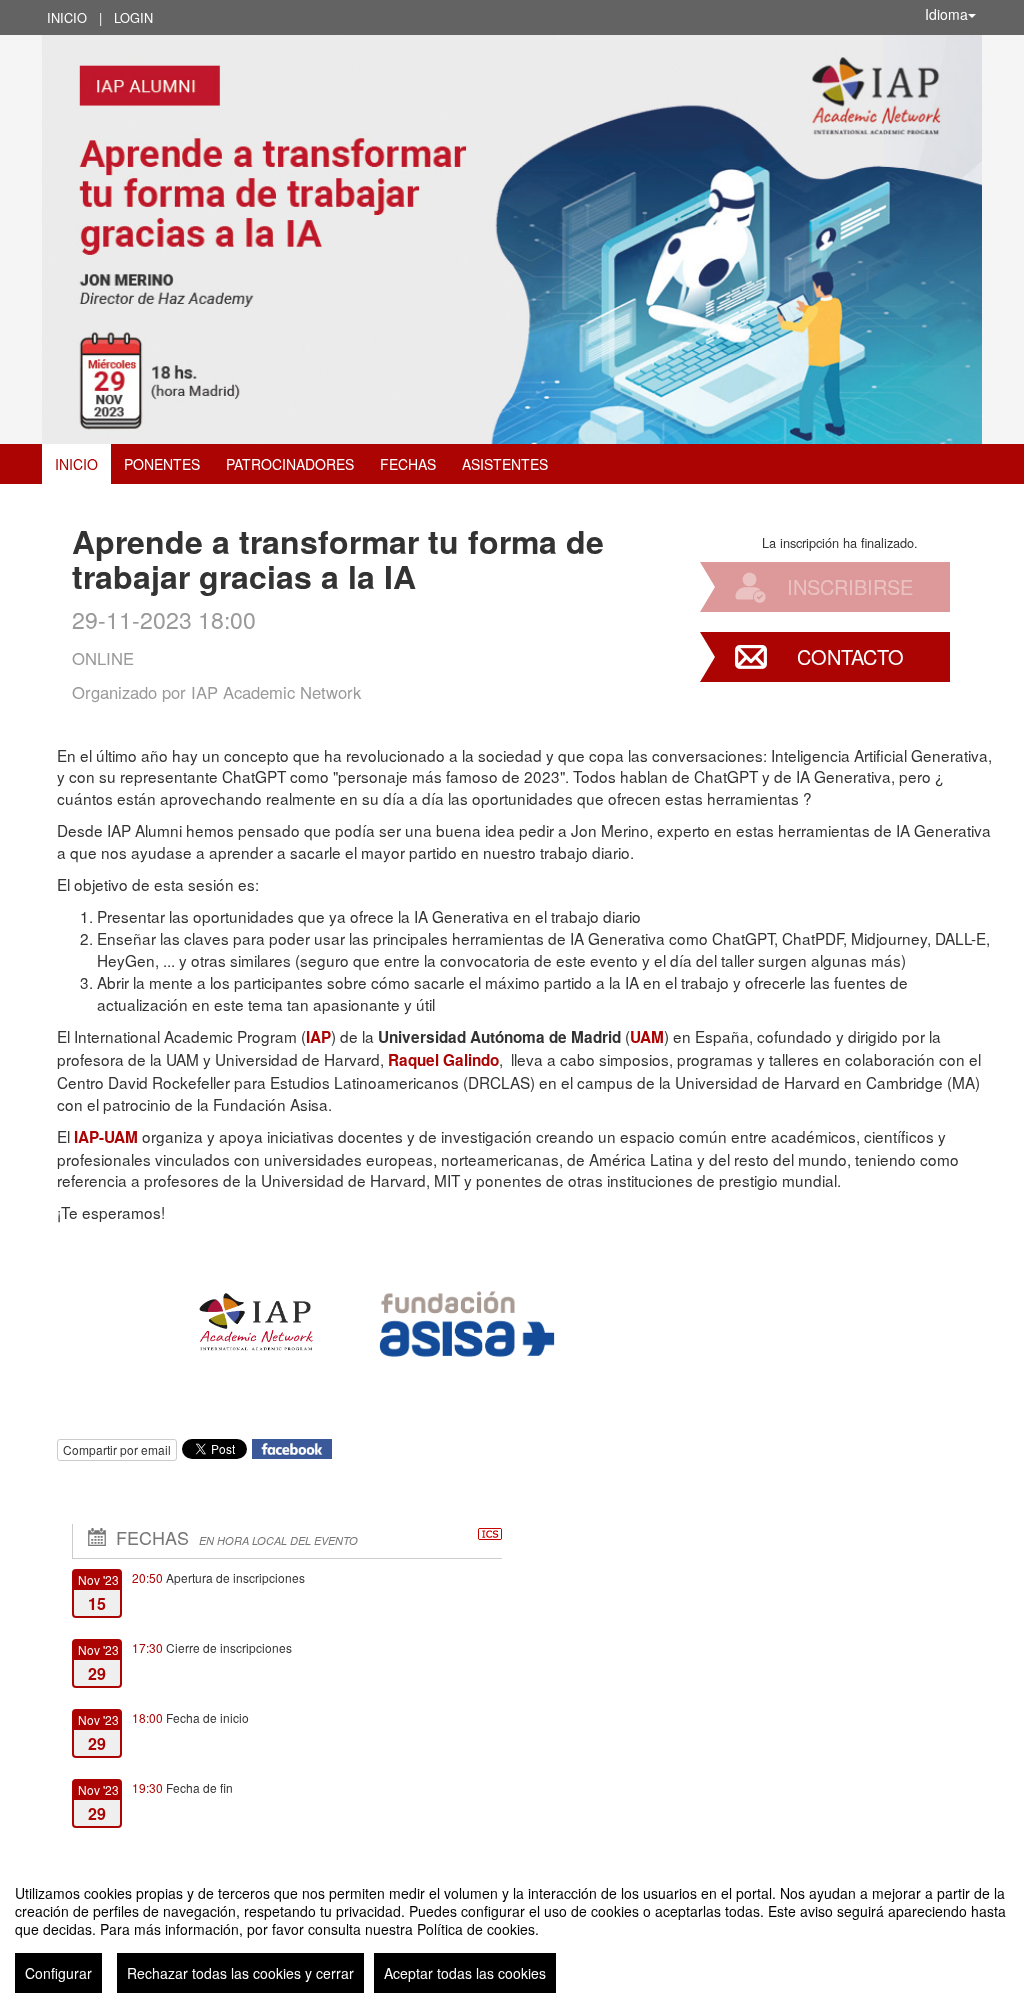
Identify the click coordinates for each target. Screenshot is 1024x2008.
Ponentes (162, 464)
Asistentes (505, 464)
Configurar (58, 1973)
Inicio (67, 17)
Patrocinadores (290, 464)
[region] (512, 1931)
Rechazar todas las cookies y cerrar (240, 1973)
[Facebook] (292, 1447)
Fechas (408, 464)
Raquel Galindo (443, 1060)
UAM (647, 1037)
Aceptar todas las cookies (465, 1973)
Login (133, 17)
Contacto (850, 656)
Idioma (946, 14)
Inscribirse (850, 586)
